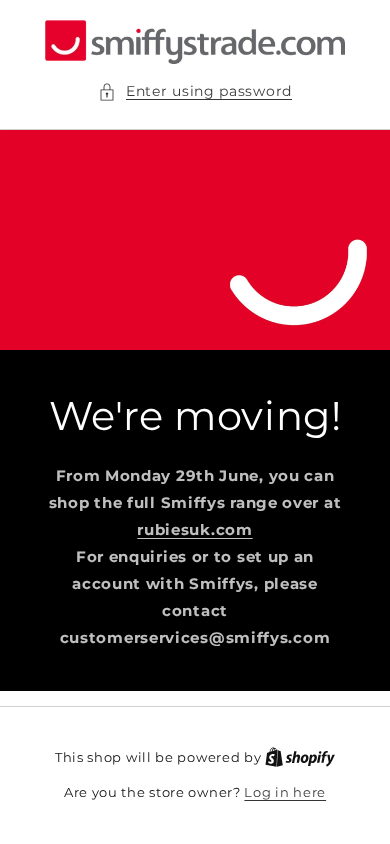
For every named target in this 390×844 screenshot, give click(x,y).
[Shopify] (300, 757)
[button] (195, 91)
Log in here (285, 792)
